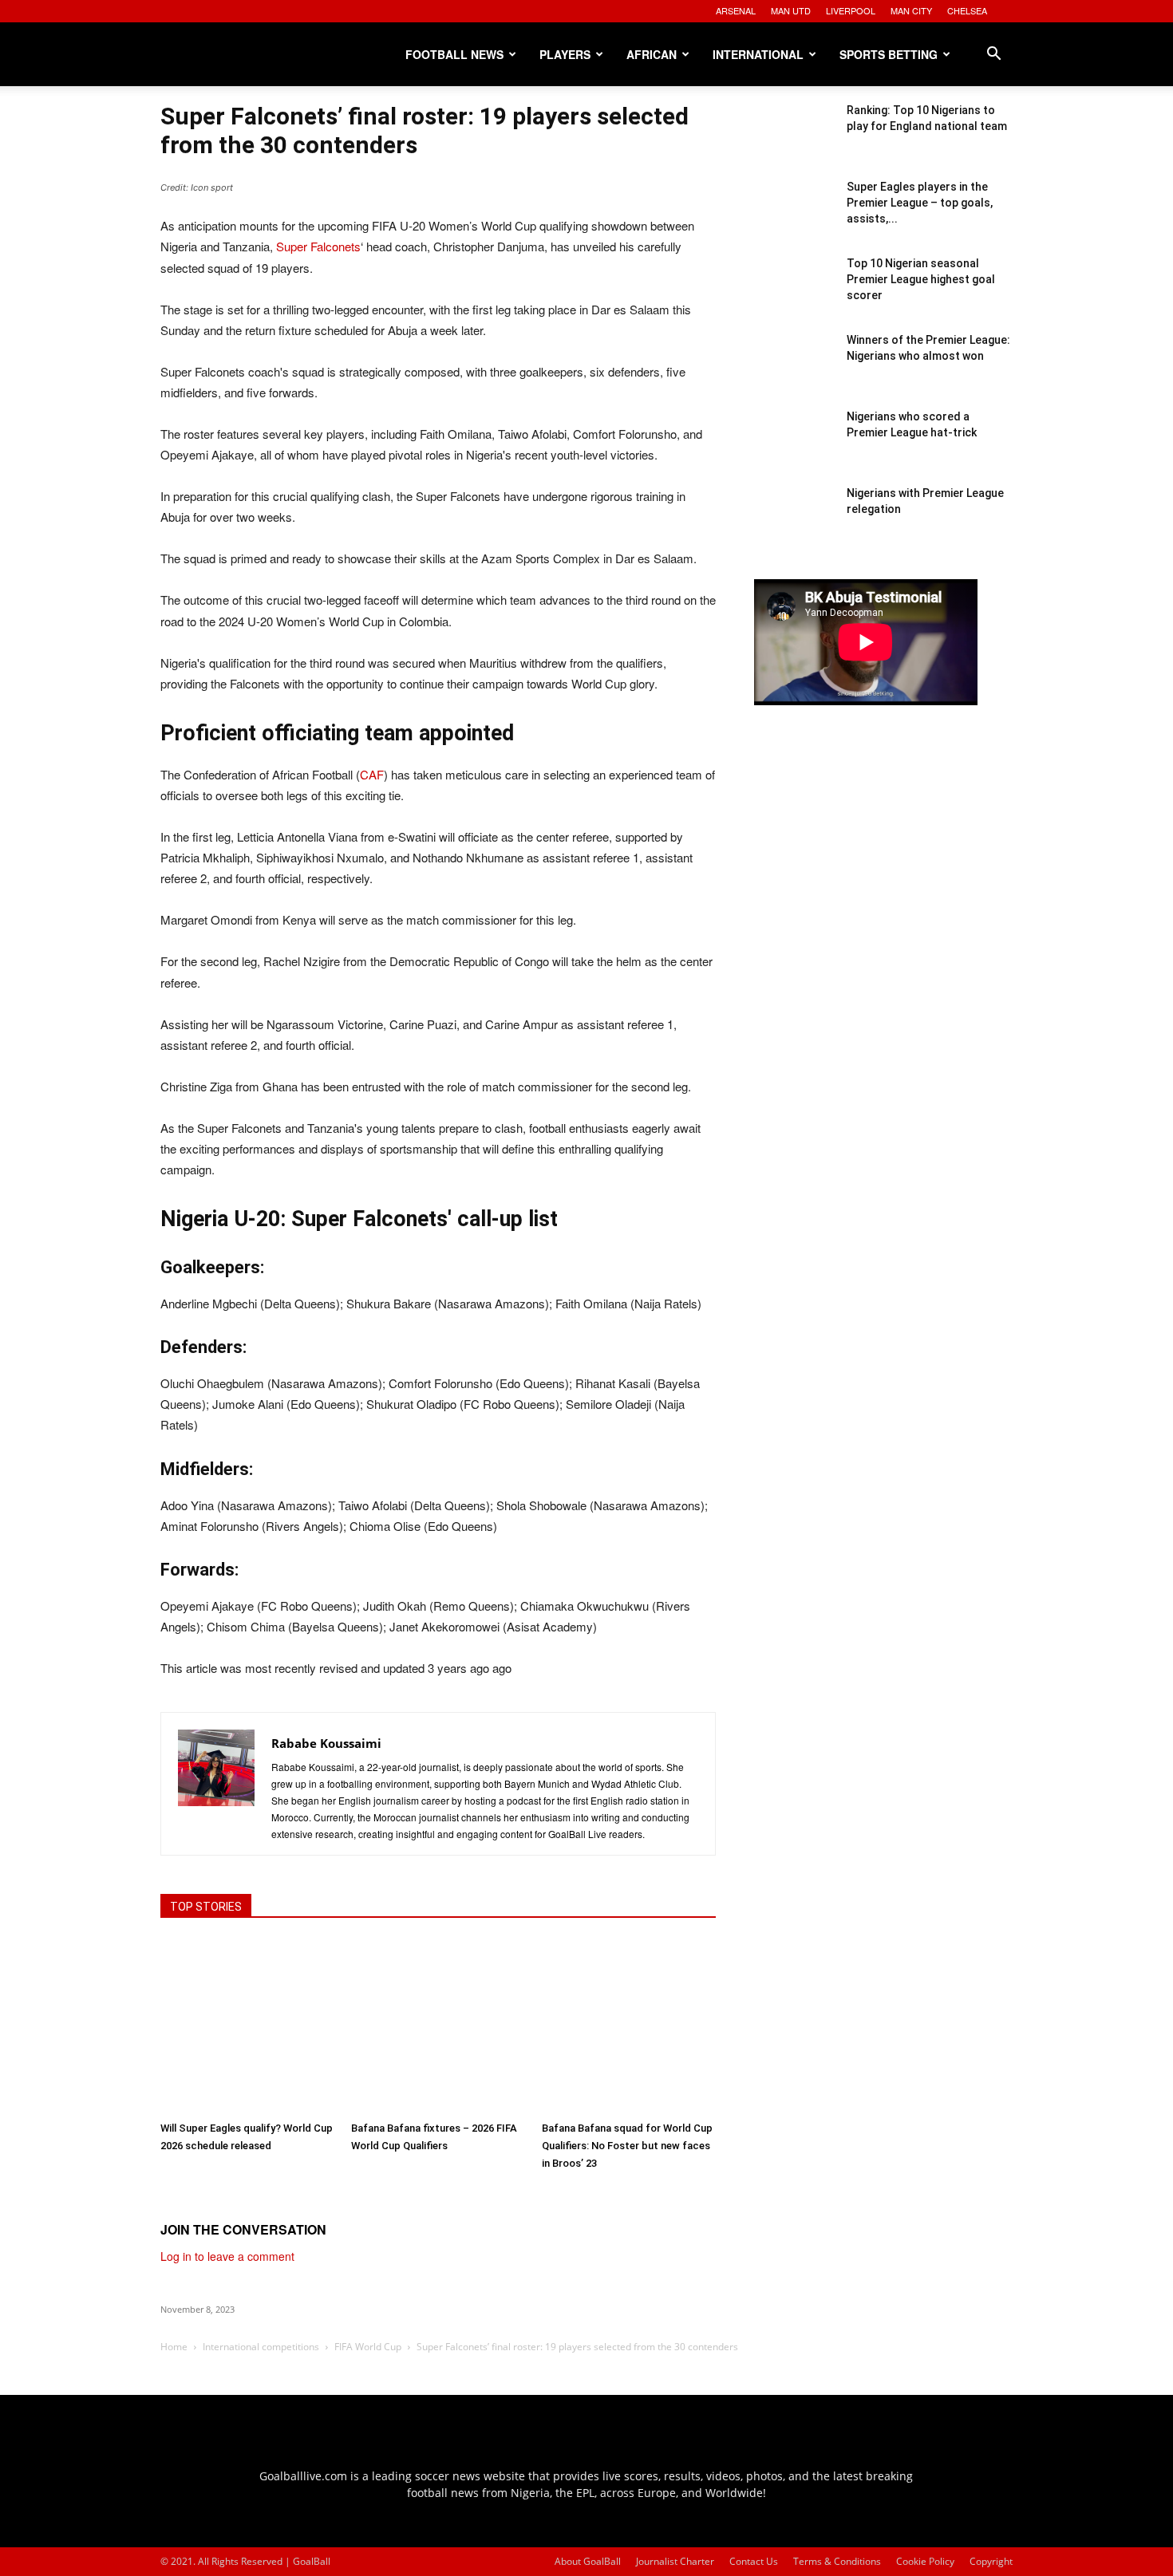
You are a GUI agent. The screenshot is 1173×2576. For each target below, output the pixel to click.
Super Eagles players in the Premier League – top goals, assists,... (920, 203)
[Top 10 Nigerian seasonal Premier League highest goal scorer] (794, 295)
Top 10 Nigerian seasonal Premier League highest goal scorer (921, 279)
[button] (993, 55)
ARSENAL (736, 10)
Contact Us (754, 2561)
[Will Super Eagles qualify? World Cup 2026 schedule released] (247, 2026)
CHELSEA (967, 10)
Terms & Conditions (837, 2561)
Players (565, 54)
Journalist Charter (675, 2561)
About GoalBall (588, 2561)
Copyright (991, 2561)
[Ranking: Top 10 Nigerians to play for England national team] (794, 142)
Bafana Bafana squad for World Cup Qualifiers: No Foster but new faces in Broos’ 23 (627, 2146)
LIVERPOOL (851, 10)
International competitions (261, 2347)
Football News (454, 54)
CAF (372, 774)
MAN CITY (911, 10)
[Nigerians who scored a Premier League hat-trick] (794, 448)
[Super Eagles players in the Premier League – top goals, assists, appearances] (794, 219)
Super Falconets (318, 246)
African (652, 54)
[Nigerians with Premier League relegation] (794, 525)
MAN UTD (791, 10)
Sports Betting (889, 54)
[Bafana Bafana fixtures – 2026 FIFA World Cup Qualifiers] (438, 2026)
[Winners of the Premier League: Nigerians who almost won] (794, 372)
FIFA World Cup (368, 2347)
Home (174, 2347)
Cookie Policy (925, 2561)
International (758, 54)
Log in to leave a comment (227, 2256)
